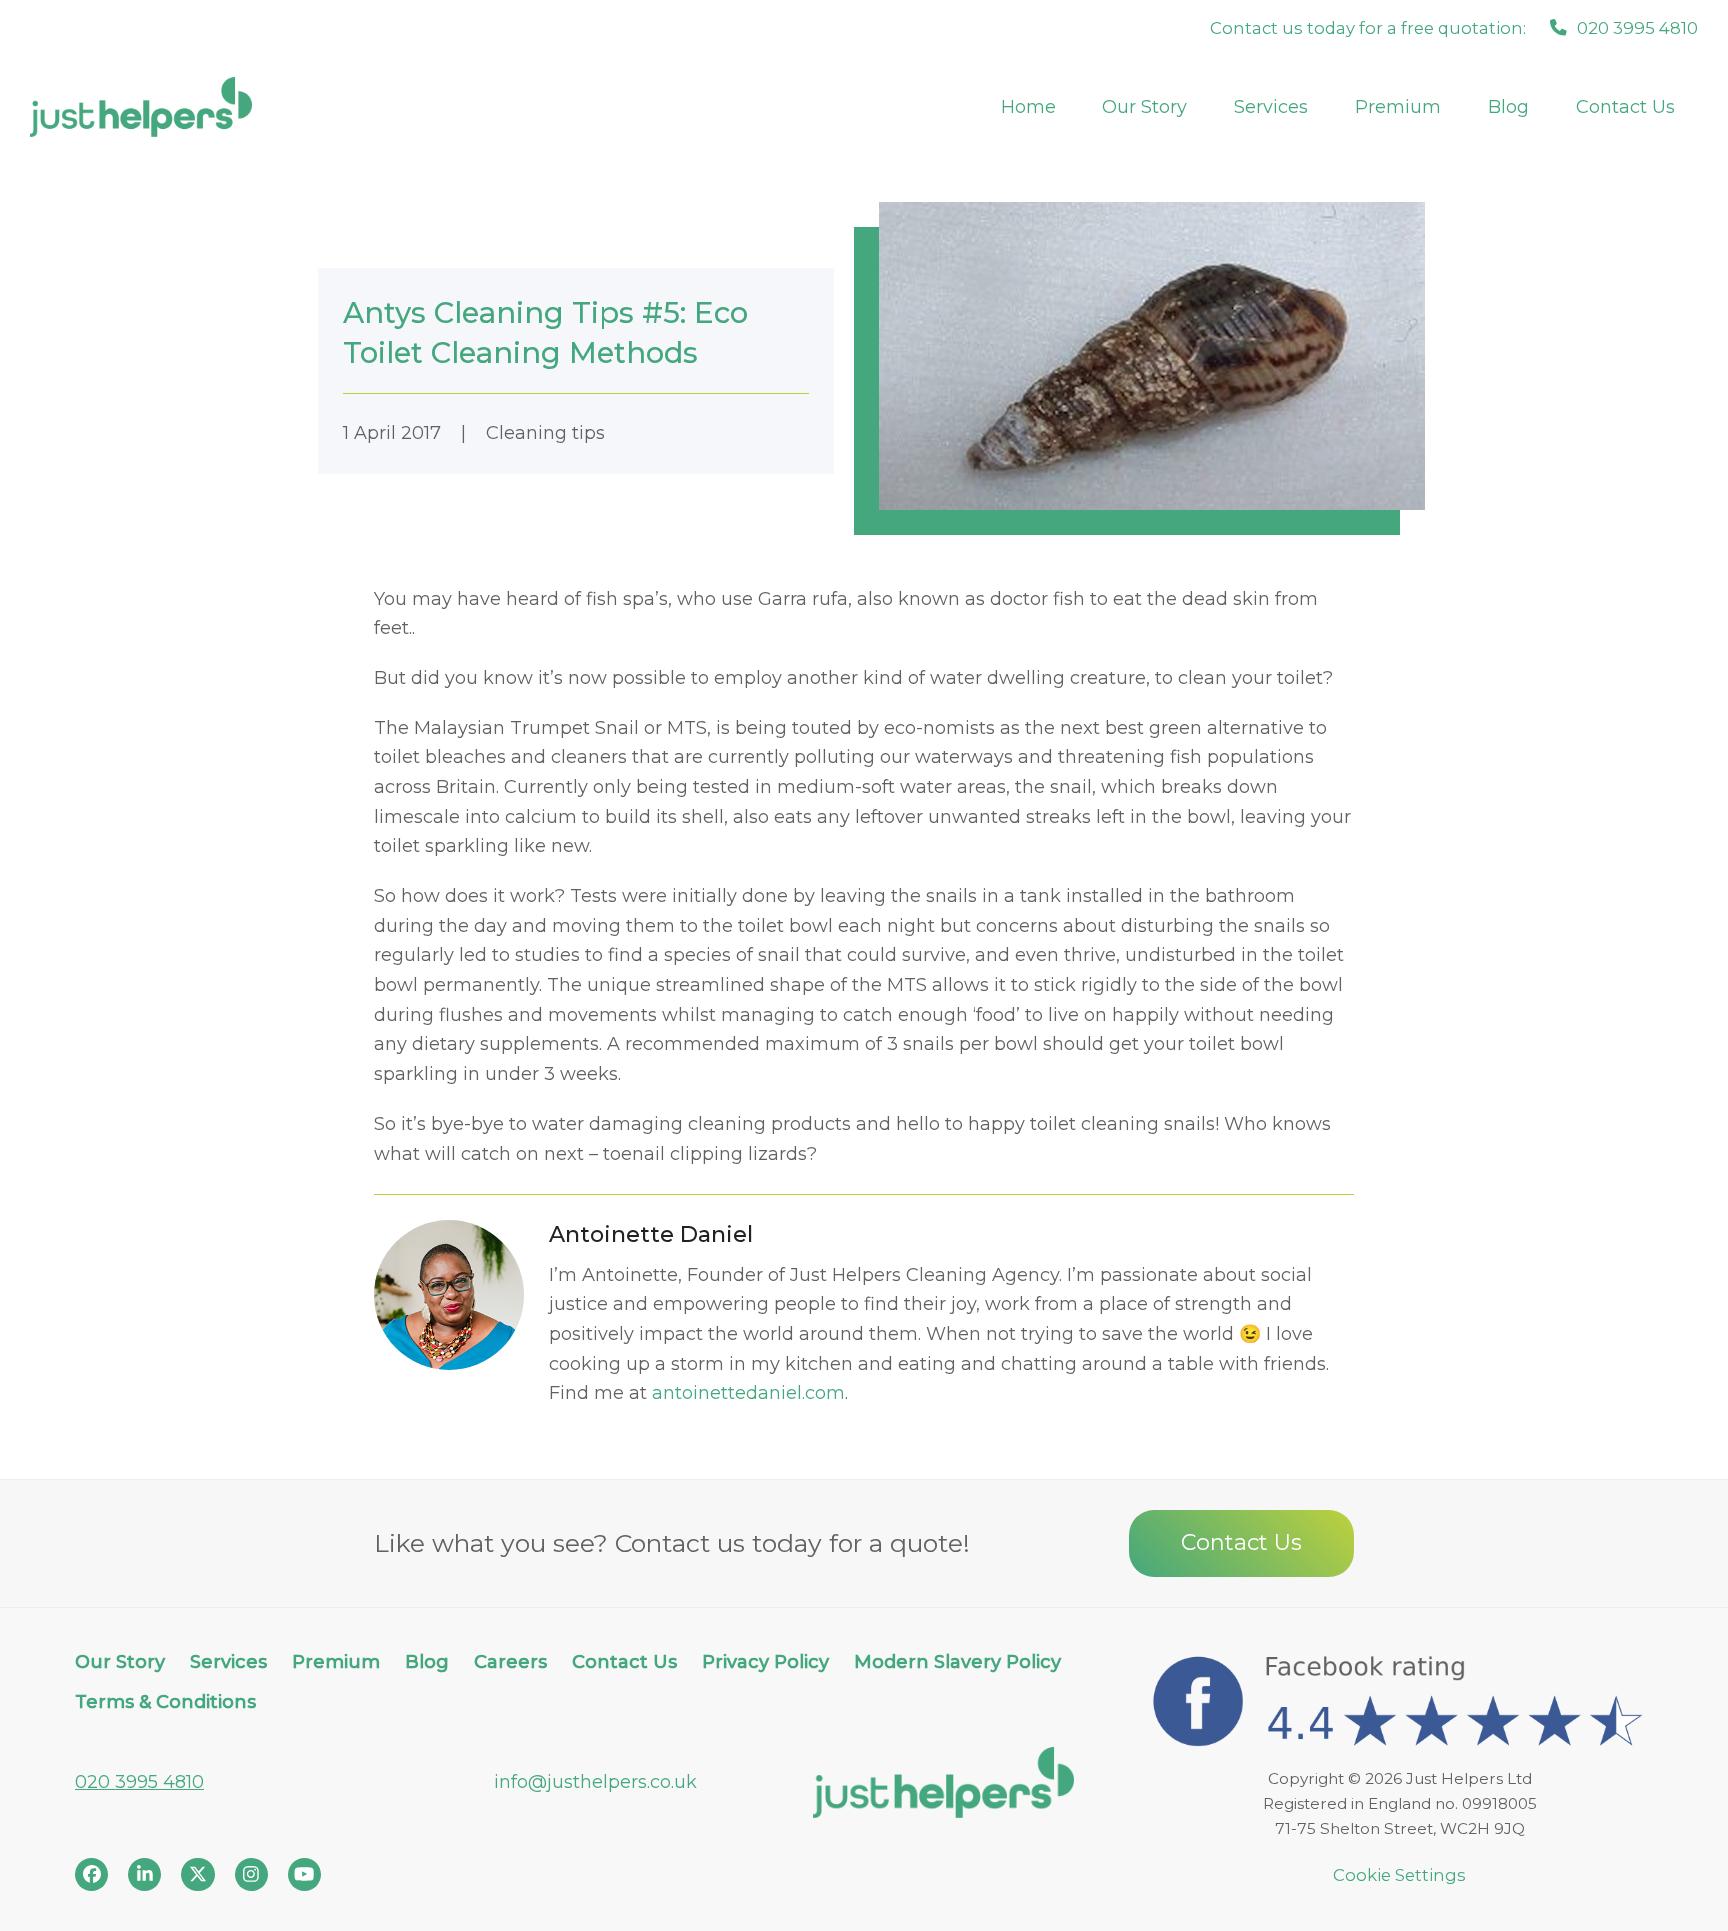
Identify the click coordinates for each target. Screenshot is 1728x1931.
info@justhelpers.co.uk (595, 1782)
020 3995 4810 (139, 1782)
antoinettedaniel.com (748, 1393)
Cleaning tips (545, 433)
